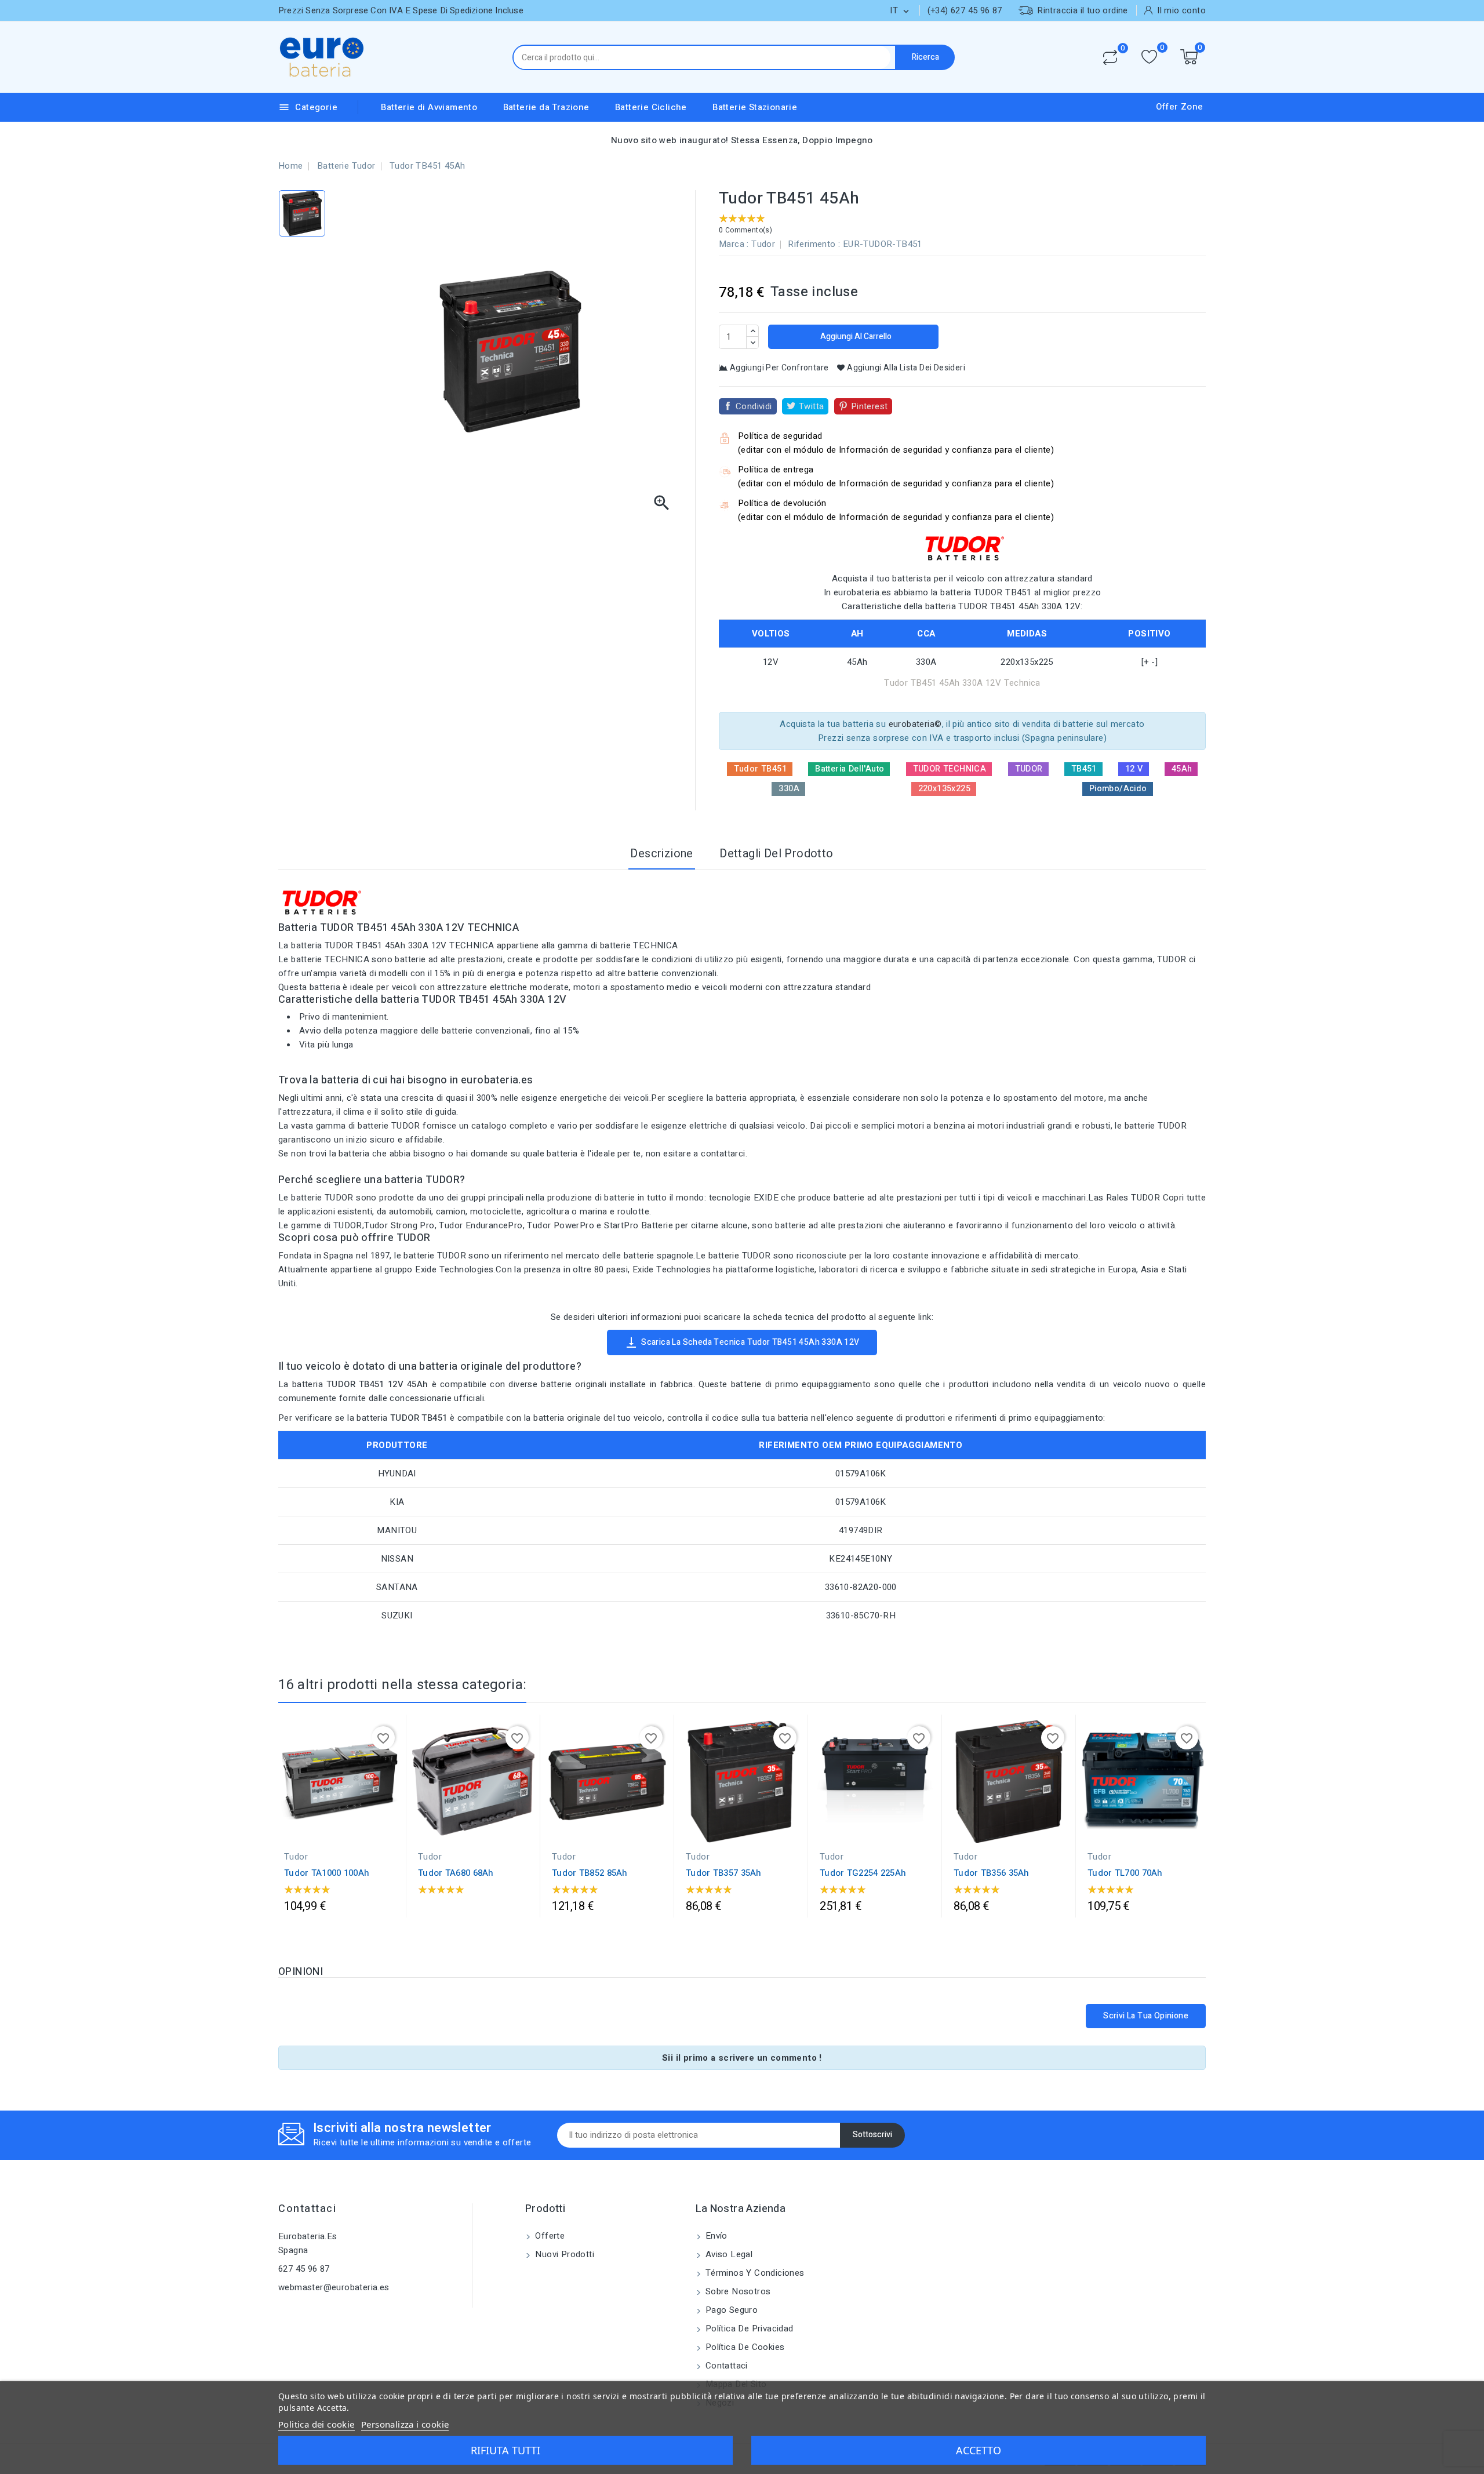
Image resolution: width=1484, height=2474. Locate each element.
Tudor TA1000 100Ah (327, 1873)
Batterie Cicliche (651, 107)
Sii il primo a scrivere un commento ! (742, 2058)
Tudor (763, 244)
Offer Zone (1180, 107)
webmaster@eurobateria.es (334, 2287)
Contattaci (307, 2209)
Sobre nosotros (737, 2291)
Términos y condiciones (754, 2273)
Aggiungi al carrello (855, 336)
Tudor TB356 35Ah (992, 1873)
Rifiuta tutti (505, 2450)
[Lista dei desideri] (1149, 57)
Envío (715, 2236)
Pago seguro (731, 2310)
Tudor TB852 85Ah (590, 1873)
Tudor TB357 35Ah (724, 1873)
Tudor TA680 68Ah (456, 1873)
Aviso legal (728, 2254)
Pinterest (870, 406)
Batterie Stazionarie (755, 107)
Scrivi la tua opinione (1146, 2016)
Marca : (734, 244)
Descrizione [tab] (661, 854)
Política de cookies (744, 2347)
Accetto (979, 2450)
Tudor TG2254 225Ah (863, 1873)
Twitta (811, 406)
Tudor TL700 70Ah (1125, 1873)
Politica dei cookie (317, 2424)
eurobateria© (915, 724)
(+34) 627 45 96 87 (965, 10)
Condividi (754, 406)
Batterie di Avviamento (429, 107)
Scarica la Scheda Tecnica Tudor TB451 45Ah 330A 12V (742, 1342)
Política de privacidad (748, 2329)
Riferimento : (814, 244)
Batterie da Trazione (546, 107)
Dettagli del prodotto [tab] (776, 854)
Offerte (549, 2236)
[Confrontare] (1110, 57)
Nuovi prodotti (563, 2254)
